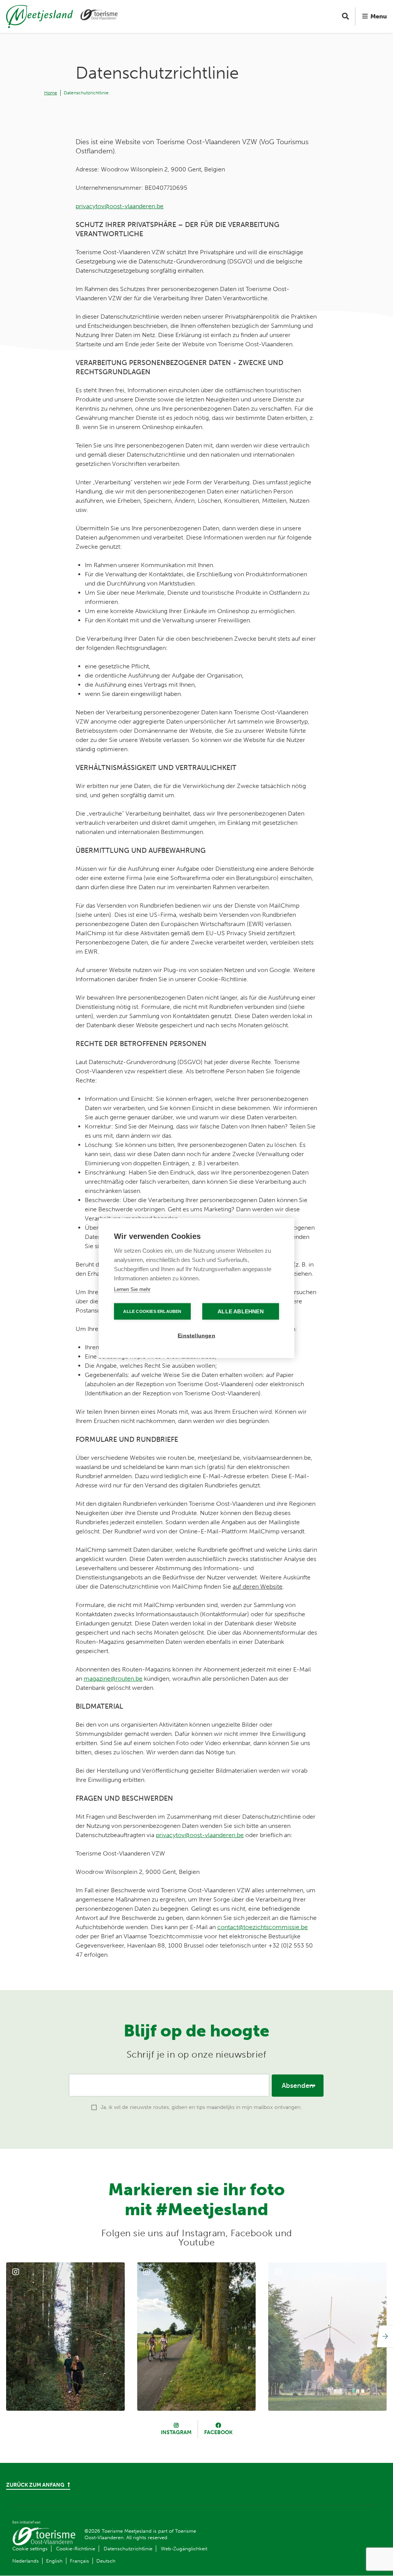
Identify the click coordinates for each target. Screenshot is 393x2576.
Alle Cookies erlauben (152, 1311)
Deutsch (106, 2561)
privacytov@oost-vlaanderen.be (120, 206)
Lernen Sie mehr (132, 1289)
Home (51, 93)
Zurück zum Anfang (36, 2485)
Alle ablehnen (241, 1312)
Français (79, 2561)
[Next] (384, 2336)
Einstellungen (196, 1336)
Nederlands (26, 2561)
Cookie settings (30, 2549)
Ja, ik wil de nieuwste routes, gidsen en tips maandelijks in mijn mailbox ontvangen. (201, 2107)
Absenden (298, 2086)
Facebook (218, 2432)
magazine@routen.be (113, 1679)
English (54, 2561)
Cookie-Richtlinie (76, 2549)
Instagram (176, 2432)
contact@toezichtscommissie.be (263, 1927)
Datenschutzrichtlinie (86, 93)
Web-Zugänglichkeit (184, 2549)
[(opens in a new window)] (65, 2337)
